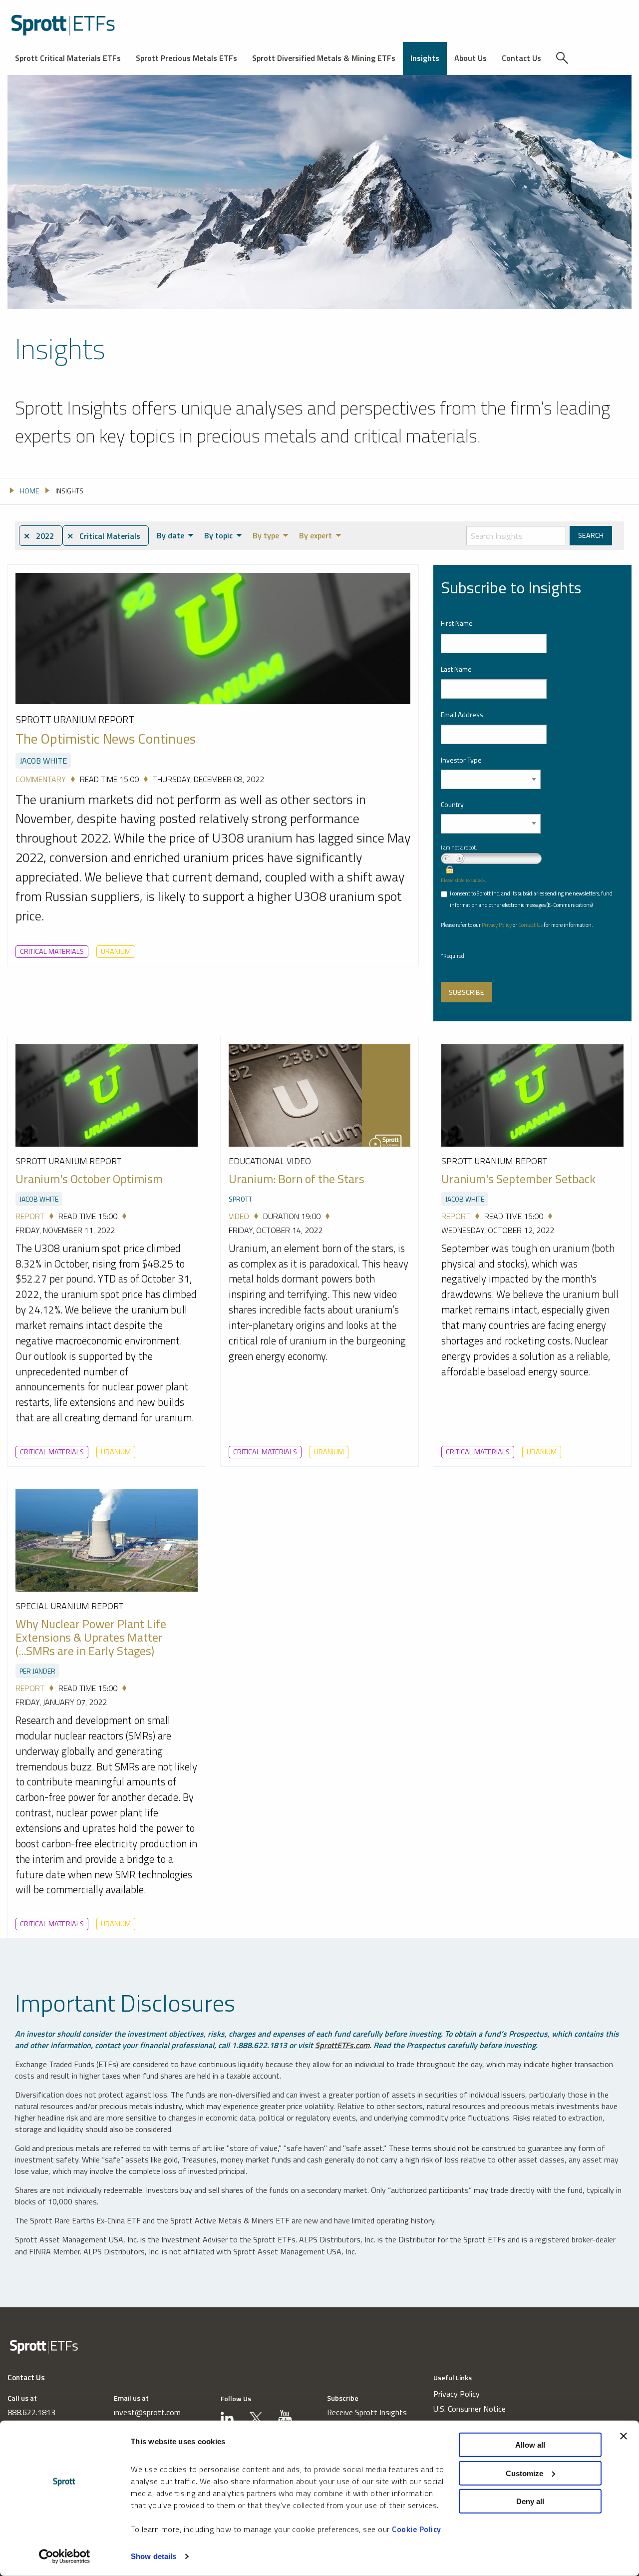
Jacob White (43, 761)
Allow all (530, 2445)
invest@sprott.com (147, 2412)
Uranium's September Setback (518, 1179)
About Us (471, 58)
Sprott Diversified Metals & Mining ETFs (324, 58)
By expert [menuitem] (316, 535)
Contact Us (521, 58)
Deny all (530, 2501)
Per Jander (37, 1671)
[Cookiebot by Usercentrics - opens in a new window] (65, 2557)
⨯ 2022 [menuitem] (39, 536)
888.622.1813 (31, 2412)
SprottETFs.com (342, 2045)
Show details (154, 2556)
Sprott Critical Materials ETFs (68, 58)
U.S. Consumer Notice (470, 2409)
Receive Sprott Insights (367, 2412)
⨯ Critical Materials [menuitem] (104, 536)
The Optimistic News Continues (106, 739)
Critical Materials (52, 951)
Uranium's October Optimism (89, 1179)
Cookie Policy (417, 2529)
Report (30, 1216)
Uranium (116, 951)
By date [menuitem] (170, 535)
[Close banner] (624, 2436)
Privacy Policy (497, 925)
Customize (524, 2473)
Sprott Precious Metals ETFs (186, 58)
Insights (425, 58)
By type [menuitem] (266, 535)
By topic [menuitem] (218, 535)
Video (239, 1216)
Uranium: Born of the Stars (297, 1179)
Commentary (41, 779)
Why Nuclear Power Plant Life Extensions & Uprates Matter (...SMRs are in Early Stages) (91, 1637)
